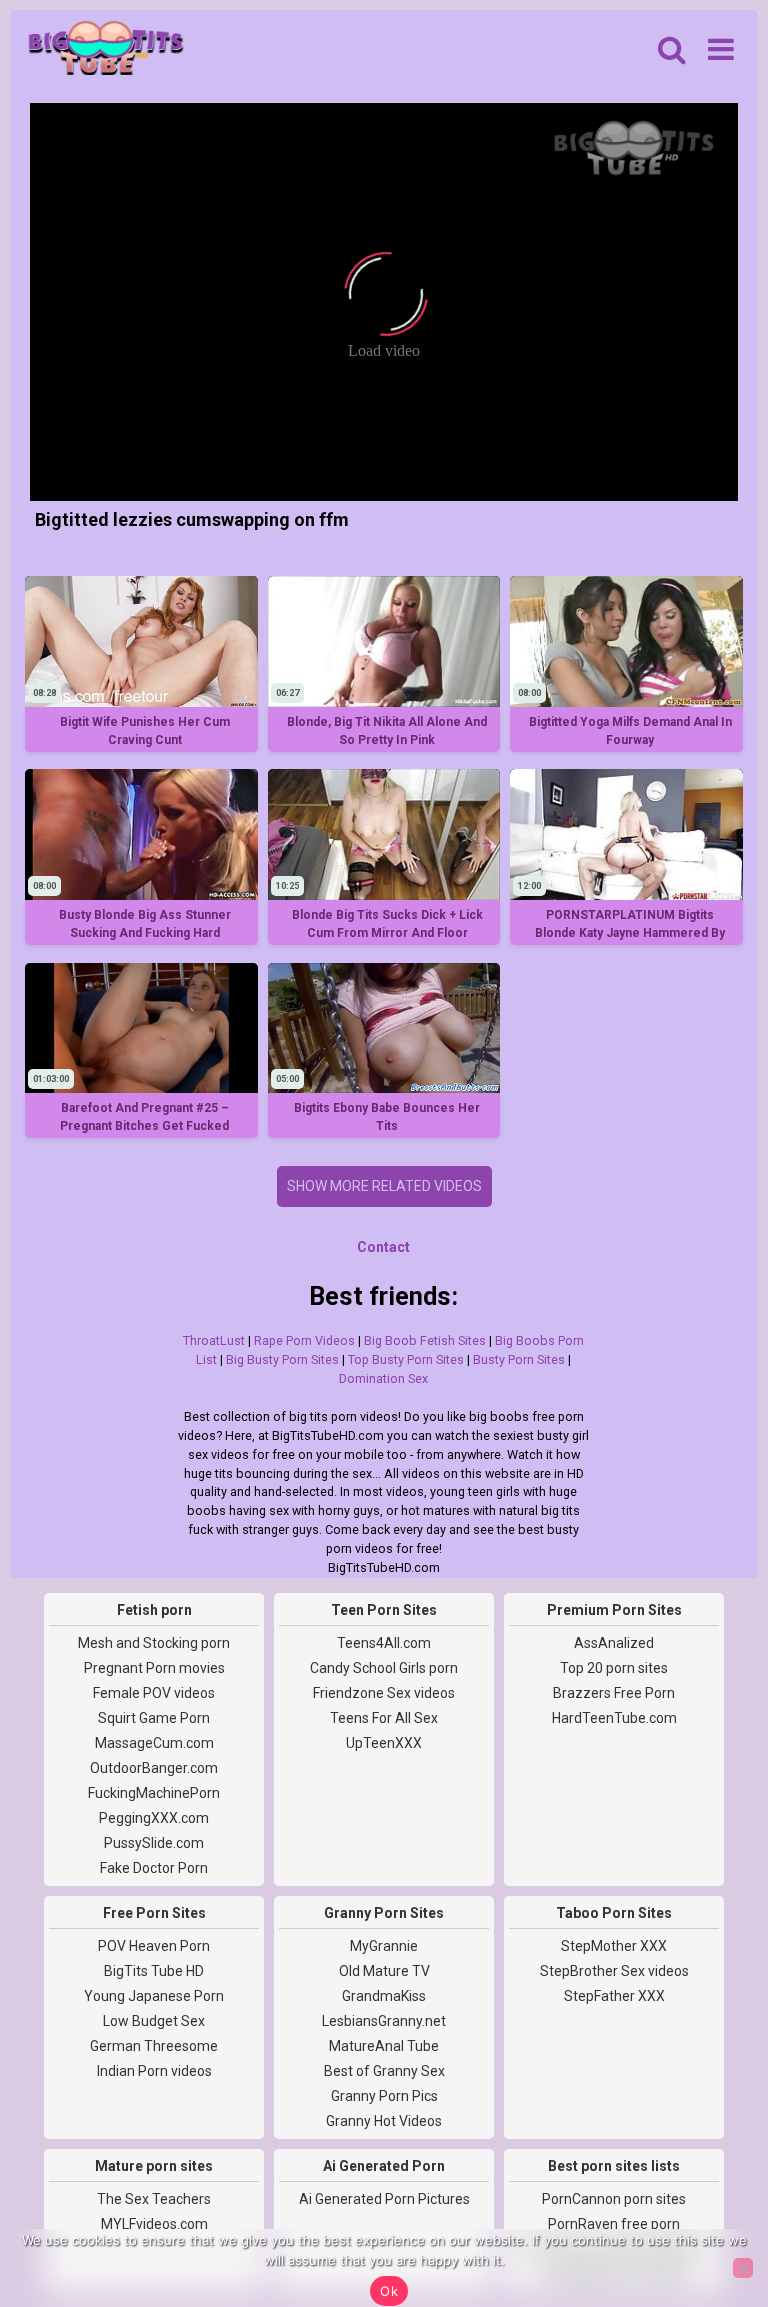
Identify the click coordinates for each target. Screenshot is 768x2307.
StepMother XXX (614, 1946)
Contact (383, 1247)
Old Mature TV (384, 1971)
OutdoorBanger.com (154, 1768)
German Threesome (154, 2046)
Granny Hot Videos (384, 2121)
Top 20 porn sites (614, 1668)
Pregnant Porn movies (154, 1668)
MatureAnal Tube (384, 2046)
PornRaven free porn (614, 2224)
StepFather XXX (614, 1996)
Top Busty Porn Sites (406, 1359)
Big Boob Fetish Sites (425, 1340)
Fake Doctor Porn (154, 1868)
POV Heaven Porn (154, 1946)
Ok (389, 2291)
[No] (743, 2268)
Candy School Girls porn (384, 1668)
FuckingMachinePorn (154, 1793)
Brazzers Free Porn (614, 1693)
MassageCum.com (154, 1743)
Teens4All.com (384, 1643)
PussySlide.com (154, 1843)
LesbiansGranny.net (384, 2021)
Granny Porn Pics (384, 2096)
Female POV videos (154, 1693)
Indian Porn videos (154, 2071)
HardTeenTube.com (614, 1718)
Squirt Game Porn (154, 1718)
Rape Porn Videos (304, 1340)
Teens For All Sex (384, 1718)
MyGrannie (384, 1946)
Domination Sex (383, 1378)
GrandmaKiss (384, 1996)
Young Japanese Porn (154, 1996)
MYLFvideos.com (154, 2224)
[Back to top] (708, 2217)
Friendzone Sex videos (384, 1693)
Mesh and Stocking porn (154, 1643)
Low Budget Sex (154, 2021)
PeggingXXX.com (154, 1818)
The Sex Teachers (154, 2199)
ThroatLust (214, 1340)
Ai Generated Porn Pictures (384, 2199)
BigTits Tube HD (154, 1971)
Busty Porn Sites (519, 1359)
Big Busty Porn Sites (282, 1359)
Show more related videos (384, 1186)
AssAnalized (614, 1643)
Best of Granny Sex (384, 2071)
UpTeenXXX (384, 1743)
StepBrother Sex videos (614, 1971)
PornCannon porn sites (614, 2199)
